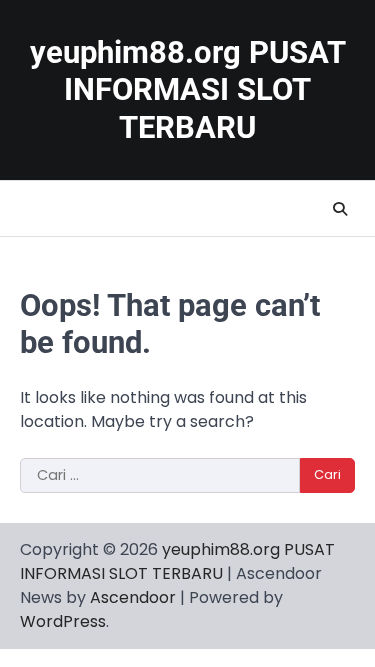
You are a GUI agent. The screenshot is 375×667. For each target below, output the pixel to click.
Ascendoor (133, 597)
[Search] (340, 209)
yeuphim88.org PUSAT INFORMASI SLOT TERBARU (188, 90)
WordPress (63, 621)
